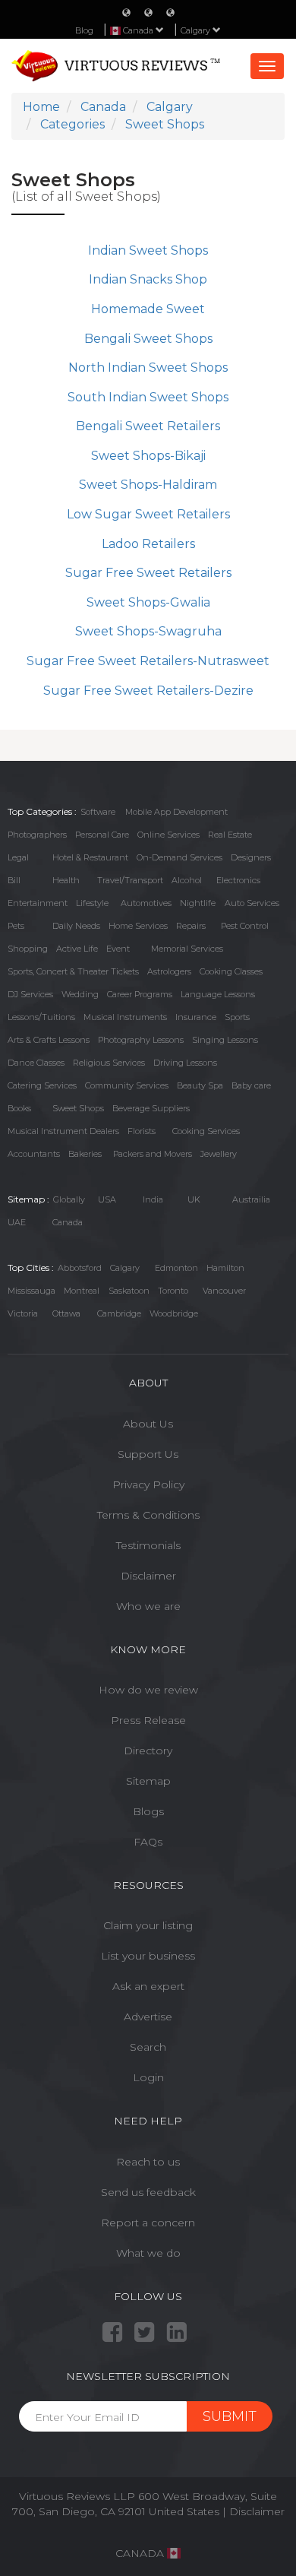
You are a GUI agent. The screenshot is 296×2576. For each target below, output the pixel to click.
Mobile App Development (176, 812)
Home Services (138, 926)
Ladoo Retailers (148, 544)
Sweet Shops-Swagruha (148, 631)
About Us (148, 1424)
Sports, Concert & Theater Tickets (73, 971)
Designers (251, 857)
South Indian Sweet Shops (148, 397)
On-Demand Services (179, 857)
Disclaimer (148, 1576)
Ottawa (66, 1313)
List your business (148, 1956)
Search (148, 2047)
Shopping (28, 949)
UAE (17, 1222)
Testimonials (148, 1545)
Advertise (148, 2017)
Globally (69, 1199)
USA (107, 1199)
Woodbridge (174, 1313)
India (153, 1199)
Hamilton (225, 1268)
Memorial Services (187, 949)
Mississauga (31, 1291)
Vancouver (224, 1291)
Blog (84, 30)
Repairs (191, 926)
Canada (68, 1222)
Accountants (34, 1154)
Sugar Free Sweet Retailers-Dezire (148, 691)
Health (66, 880)
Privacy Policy (148, 1484)
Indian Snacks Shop (148, 279)
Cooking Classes (231, 971)
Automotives (146, 903)
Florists (142, 1131)
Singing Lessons (225, 1040)
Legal (18, 857)
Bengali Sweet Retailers (148, 426)
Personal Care (102, 835)
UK (194, 1199)
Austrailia (251, 1199)
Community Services (127, 1085)
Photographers (37, 835)
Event (118, 949)
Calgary (197, 30)
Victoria (23, 1313)
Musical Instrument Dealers (63, 1131)
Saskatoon (129, 1291)
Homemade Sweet (148, 309)
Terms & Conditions (148, 1515)
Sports (237, 1017)
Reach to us (148, 2162)
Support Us (148, 1454)
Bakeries (85, 1154)
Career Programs (140, 994)
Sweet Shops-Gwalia (148, 602)
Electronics (238, 880)
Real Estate (230, 835)
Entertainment (38, 903)
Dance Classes (36, 1063)
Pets (16, 926)
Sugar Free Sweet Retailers (148, 573)
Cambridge (119, 1313)
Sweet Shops (78, 1108)
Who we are (148, 1606)
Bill (14, 880)
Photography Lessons (141, 1040)
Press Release (148, 1720)
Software (98, 812)
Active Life (77, 949)
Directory (148, 1751)
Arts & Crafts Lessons (49, 1040)
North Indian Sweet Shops (148, 368)
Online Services (168, 835)
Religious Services (109, 1063)
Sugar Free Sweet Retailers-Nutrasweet (148, 661)
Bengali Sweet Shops (148, 339)
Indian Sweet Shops (148, 250)
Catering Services (42, 1085)
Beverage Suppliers (151, 1108)
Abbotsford (80, 1268)
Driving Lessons (185, 1063)
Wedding (80, 994)
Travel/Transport (130, 880)
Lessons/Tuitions (41, 1017)
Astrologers (169, 971)
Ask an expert (148, 1986)
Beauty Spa (200, 1085)
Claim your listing (148, 1925)
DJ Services (30, 994)
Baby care (251, 1085)
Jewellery (219, 1154)
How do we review (148, 1690)
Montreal (82, 1291)
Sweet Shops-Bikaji (148, 456)
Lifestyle (92, 903)
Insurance (196, 1017)
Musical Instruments (125, 1017)
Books (19, 1108)
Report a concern (148, 2223)
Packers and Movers (153, 1154)
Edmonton (176, 1268)
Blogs (148, 1811)
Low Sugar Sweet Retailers (148, 514)
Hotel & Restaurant (90, 857)
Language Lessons (218, 994)
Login (148, 2077)
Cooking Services (206, 1131)
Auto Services (252, 903)
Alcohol (187, 880)
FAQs (148, 1842)
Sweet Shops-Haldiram (148, 485)
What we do (148, 2253)
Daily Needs (76, 926)
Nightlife (198, 903)
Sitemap (148, 1781)
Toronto (173, 1291)
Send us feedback (148, 2192)
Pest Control (245, 926)
